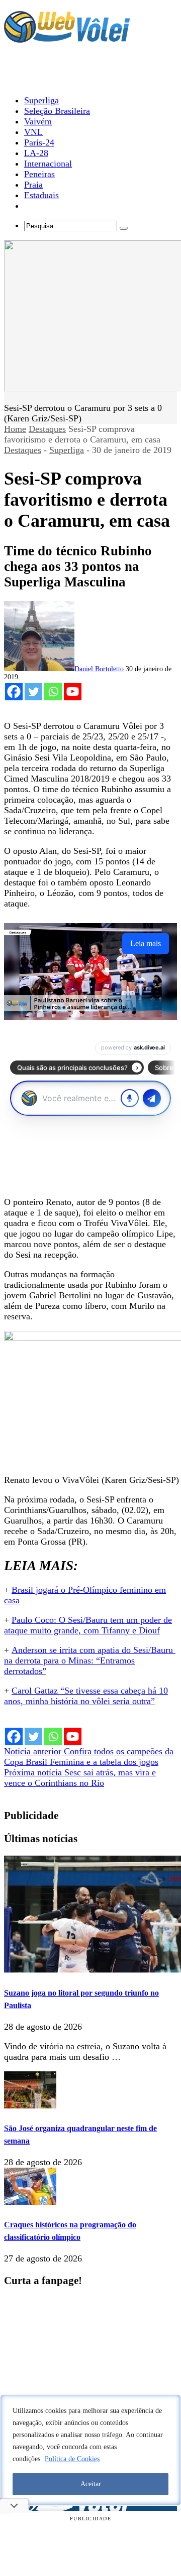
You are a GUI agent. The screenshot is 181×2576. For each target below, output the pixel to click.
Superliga (67, 450)
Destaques (47, 429)
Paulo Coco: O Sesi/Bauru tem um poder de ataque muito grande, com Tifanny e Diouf (88, 1625)
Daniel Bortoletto (99, 669)
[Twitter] (33, 692)
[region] (90, 2450)
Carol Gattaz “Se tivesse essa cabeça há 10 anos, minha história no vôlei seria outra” (86, 1696)
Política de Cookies (72, 2459)
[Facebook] (14, 692)
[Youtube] (73, 692)
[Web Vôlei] (67, 38)
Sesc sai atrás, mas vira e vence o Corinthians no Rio (80, 1778)
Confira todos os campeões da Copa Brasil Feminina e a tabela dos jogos (89, 1757)
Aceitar (91, 2484)
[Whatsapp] (53, 692)
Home (15, 429)
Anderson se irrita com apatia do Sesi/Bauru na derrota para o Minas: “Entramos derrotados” (90, 1660)
